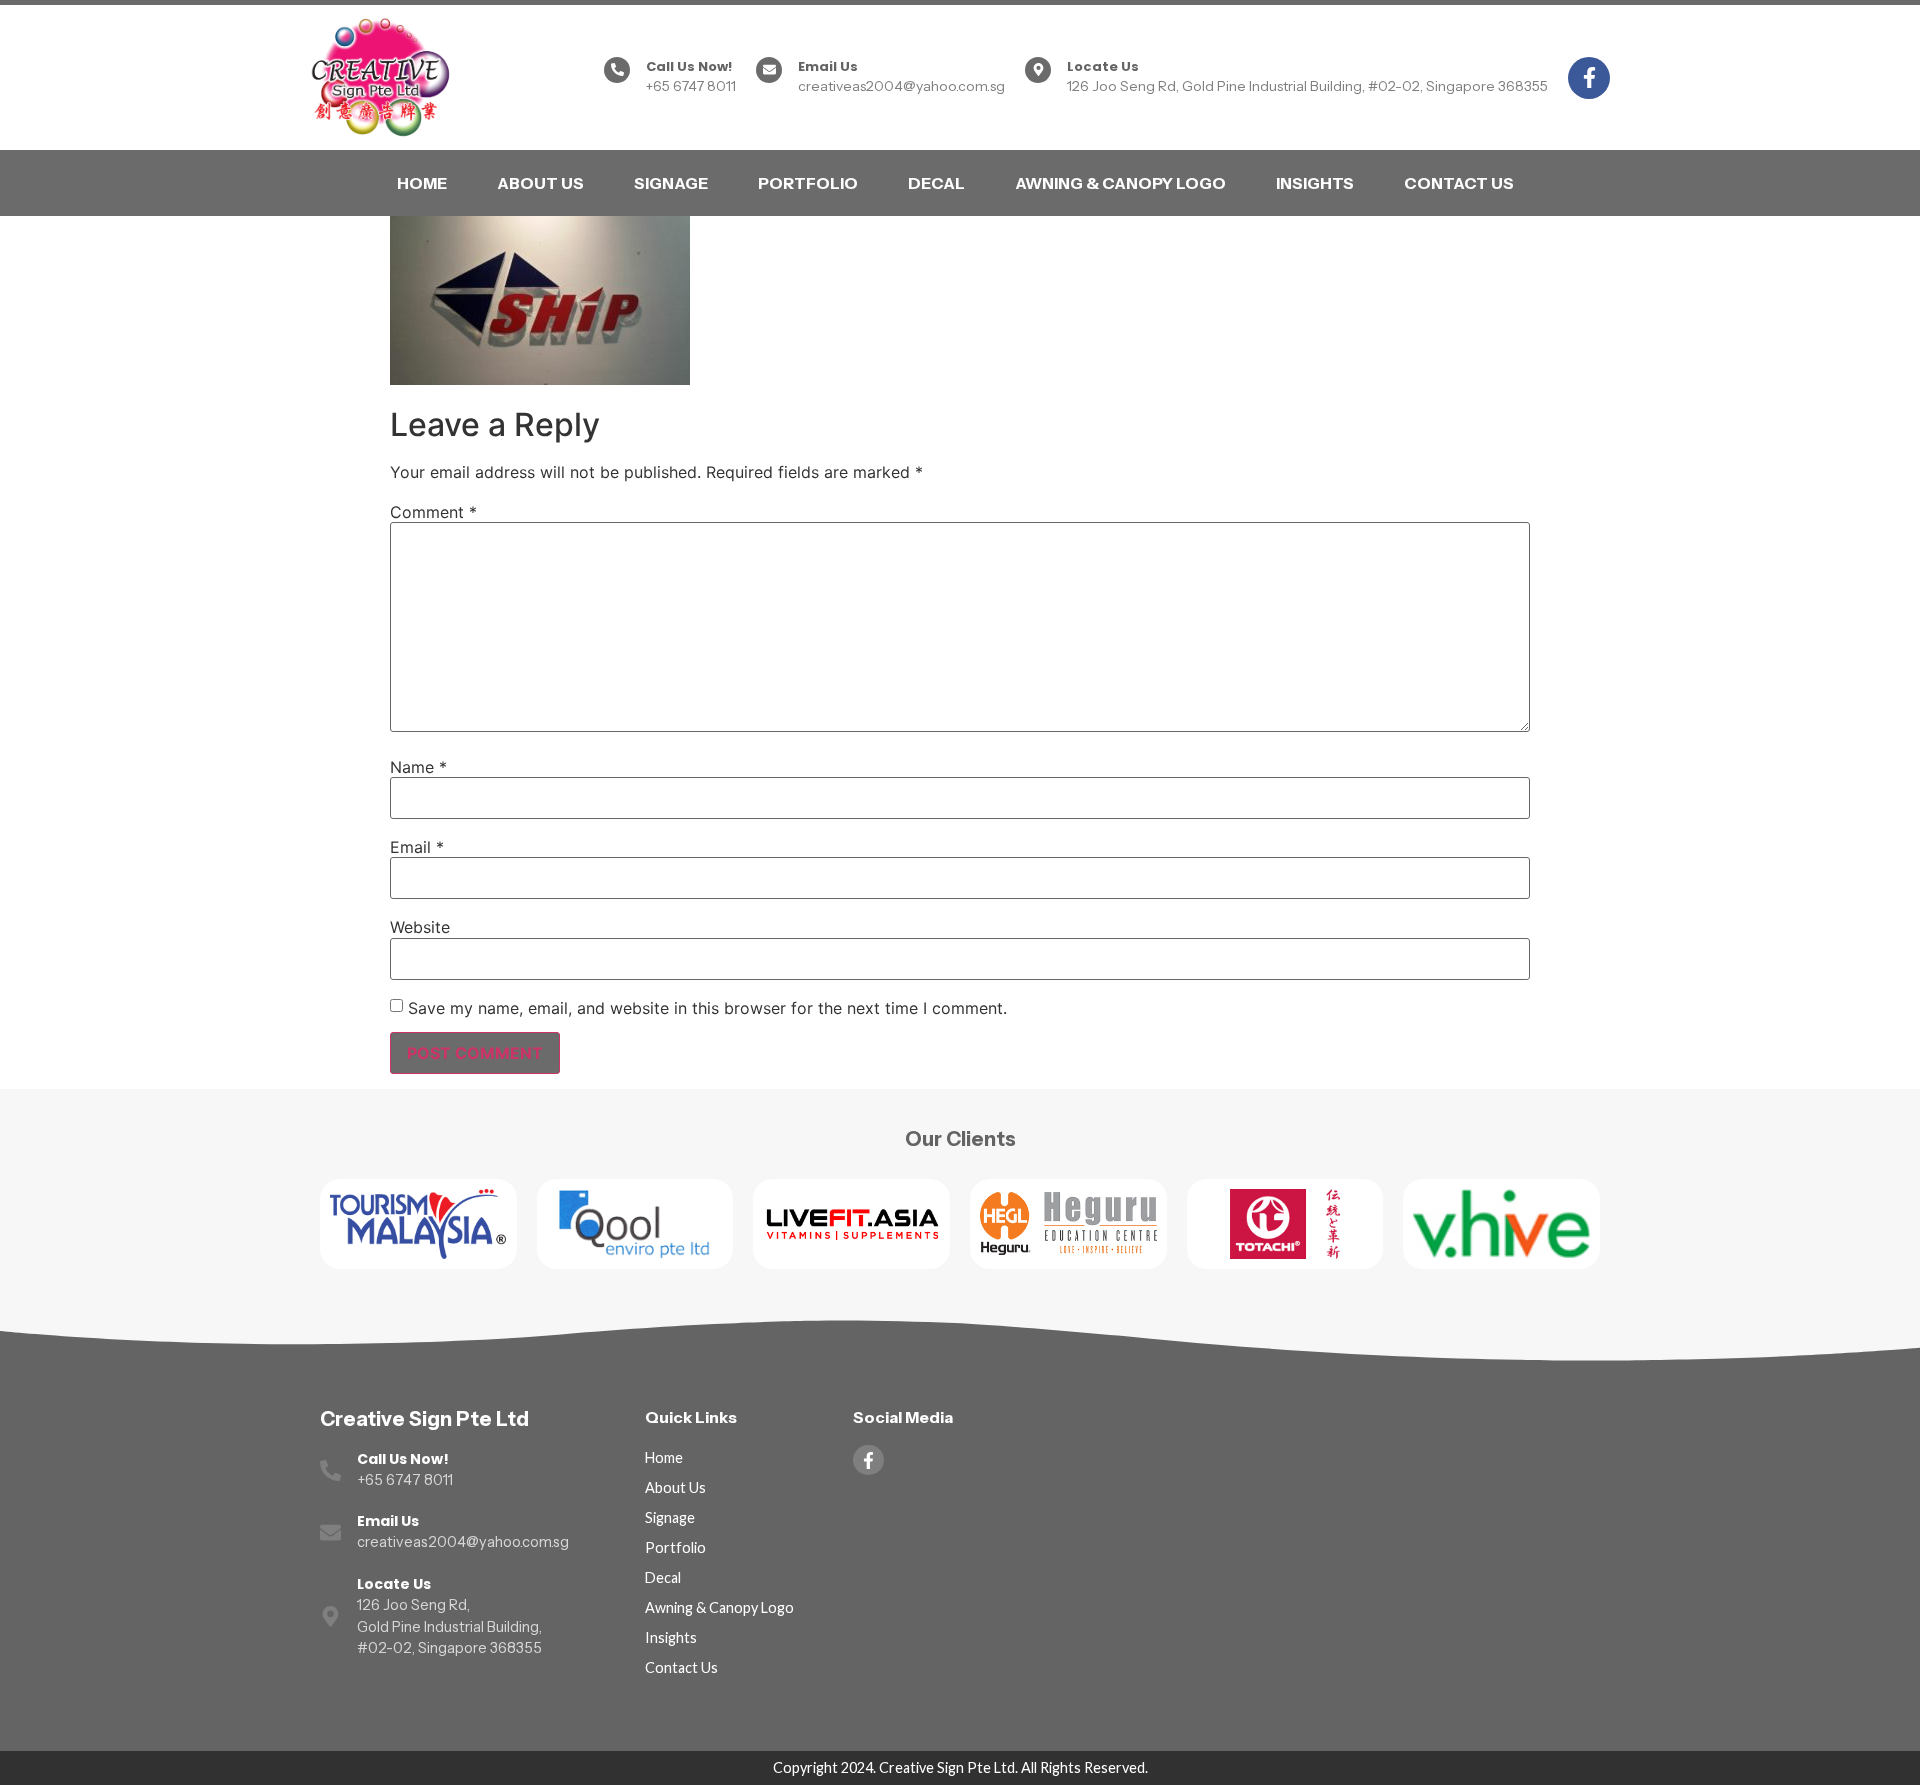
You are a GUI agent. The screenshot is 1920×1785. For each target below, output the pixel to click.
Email (417, 847)
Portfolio (808, 183)
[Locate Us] (1038, 70)
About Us (540, 183)
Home (422, 183)
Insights (1315, 183)
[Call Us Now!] (617, 70)
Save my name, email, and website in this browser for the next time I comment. (707, 1008)
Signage (671, 183)
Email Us (828, 66)
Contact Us (1459, 183)
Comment (433, 512)
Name (418, 767)
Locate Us (1103, 66)
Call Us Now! (689, 66)
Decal (936, 183)
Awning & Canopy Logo (1120, 183)
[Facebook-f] (1589, 78)
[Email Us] (769, 70)
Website (420, 927)
